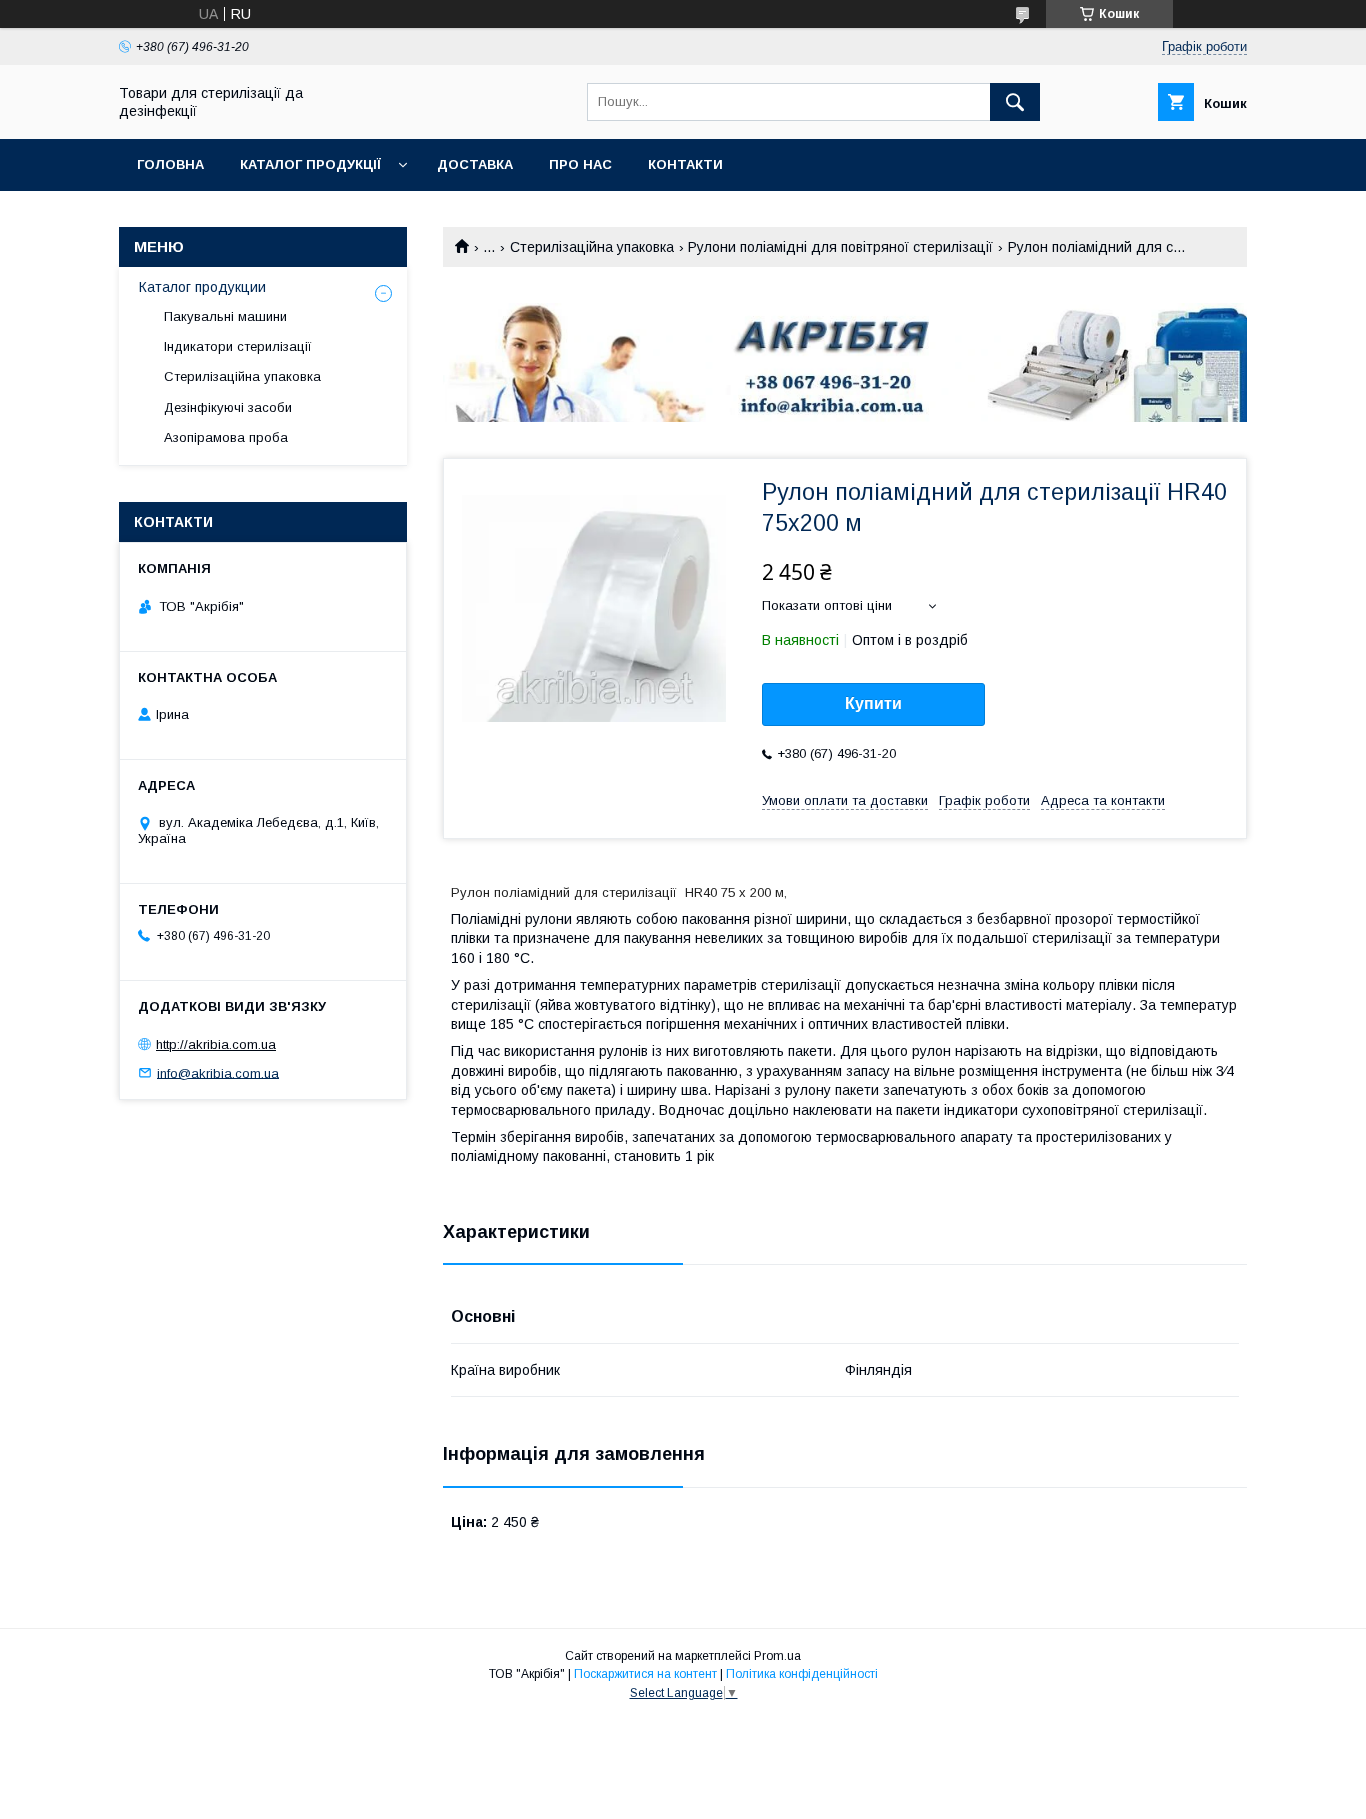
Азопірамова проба (226, 437)
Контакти (685, 164)
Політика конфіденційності (802, 1674)
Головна (170, 164)
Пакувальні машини (225, 316)
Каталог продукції (310, 164)
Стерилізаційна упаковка (592, 247)
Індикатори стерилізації (238, 346)
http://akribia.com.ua (216, 1044)
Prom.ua (777, 1656)
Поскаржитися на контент (645, 1674)
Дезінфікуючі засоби (228, 407)
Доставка (475, 164)
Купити (873, 703)
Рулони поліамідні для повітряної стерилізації (840, 247)
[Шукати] (1015, 102)
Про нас (580, 164)
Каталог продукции (202, 287)
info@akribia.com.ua (218, 1072)
